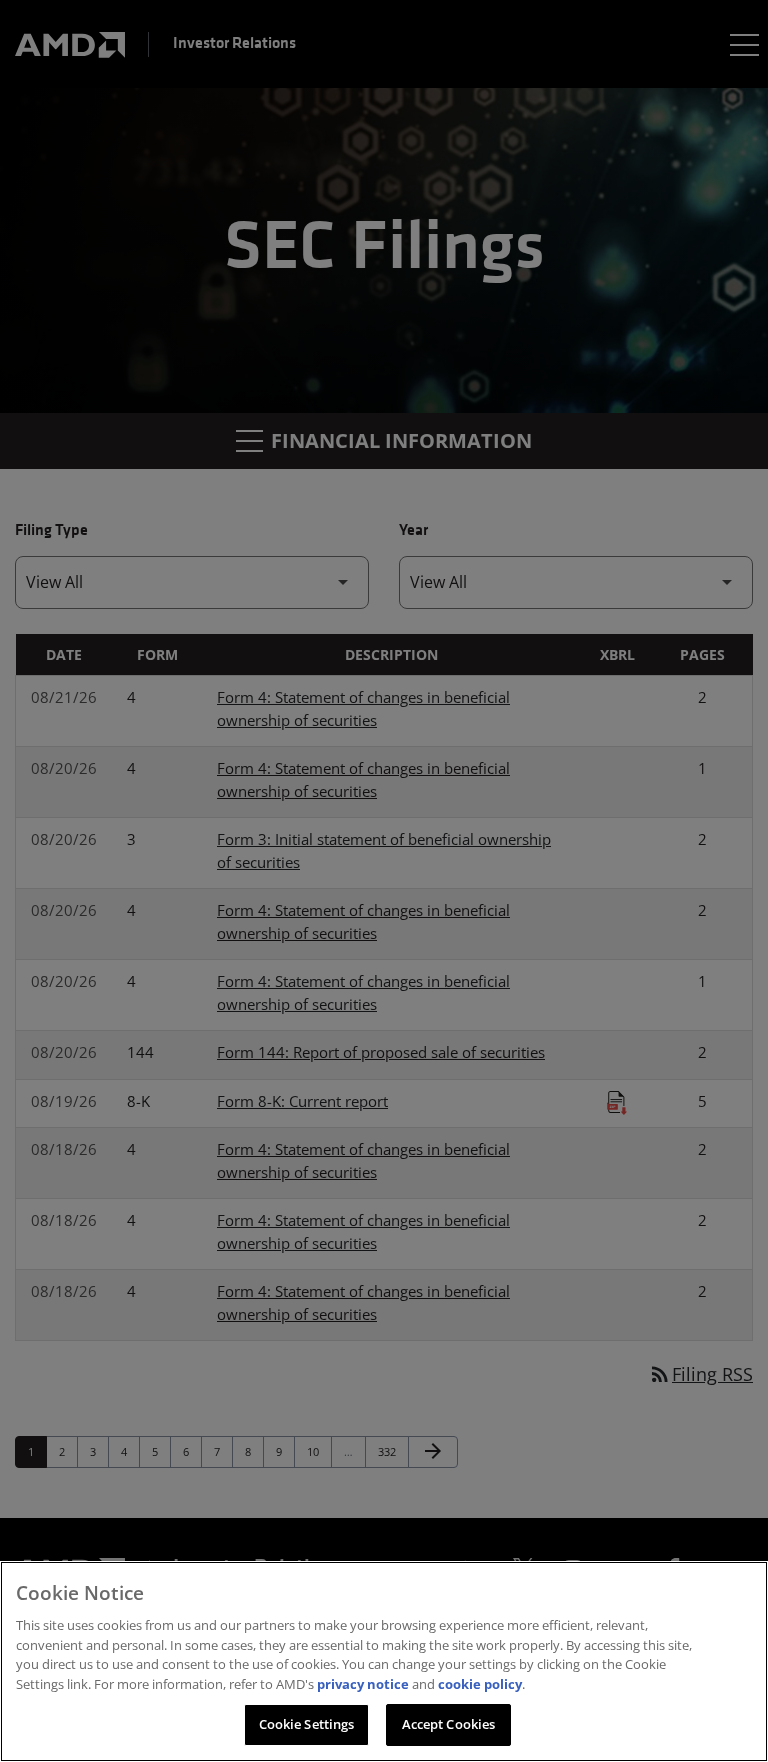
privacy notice (363, 1684)
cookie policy (480, 1684)
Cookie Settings (307, 1724)
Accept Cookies (449, 1724)
